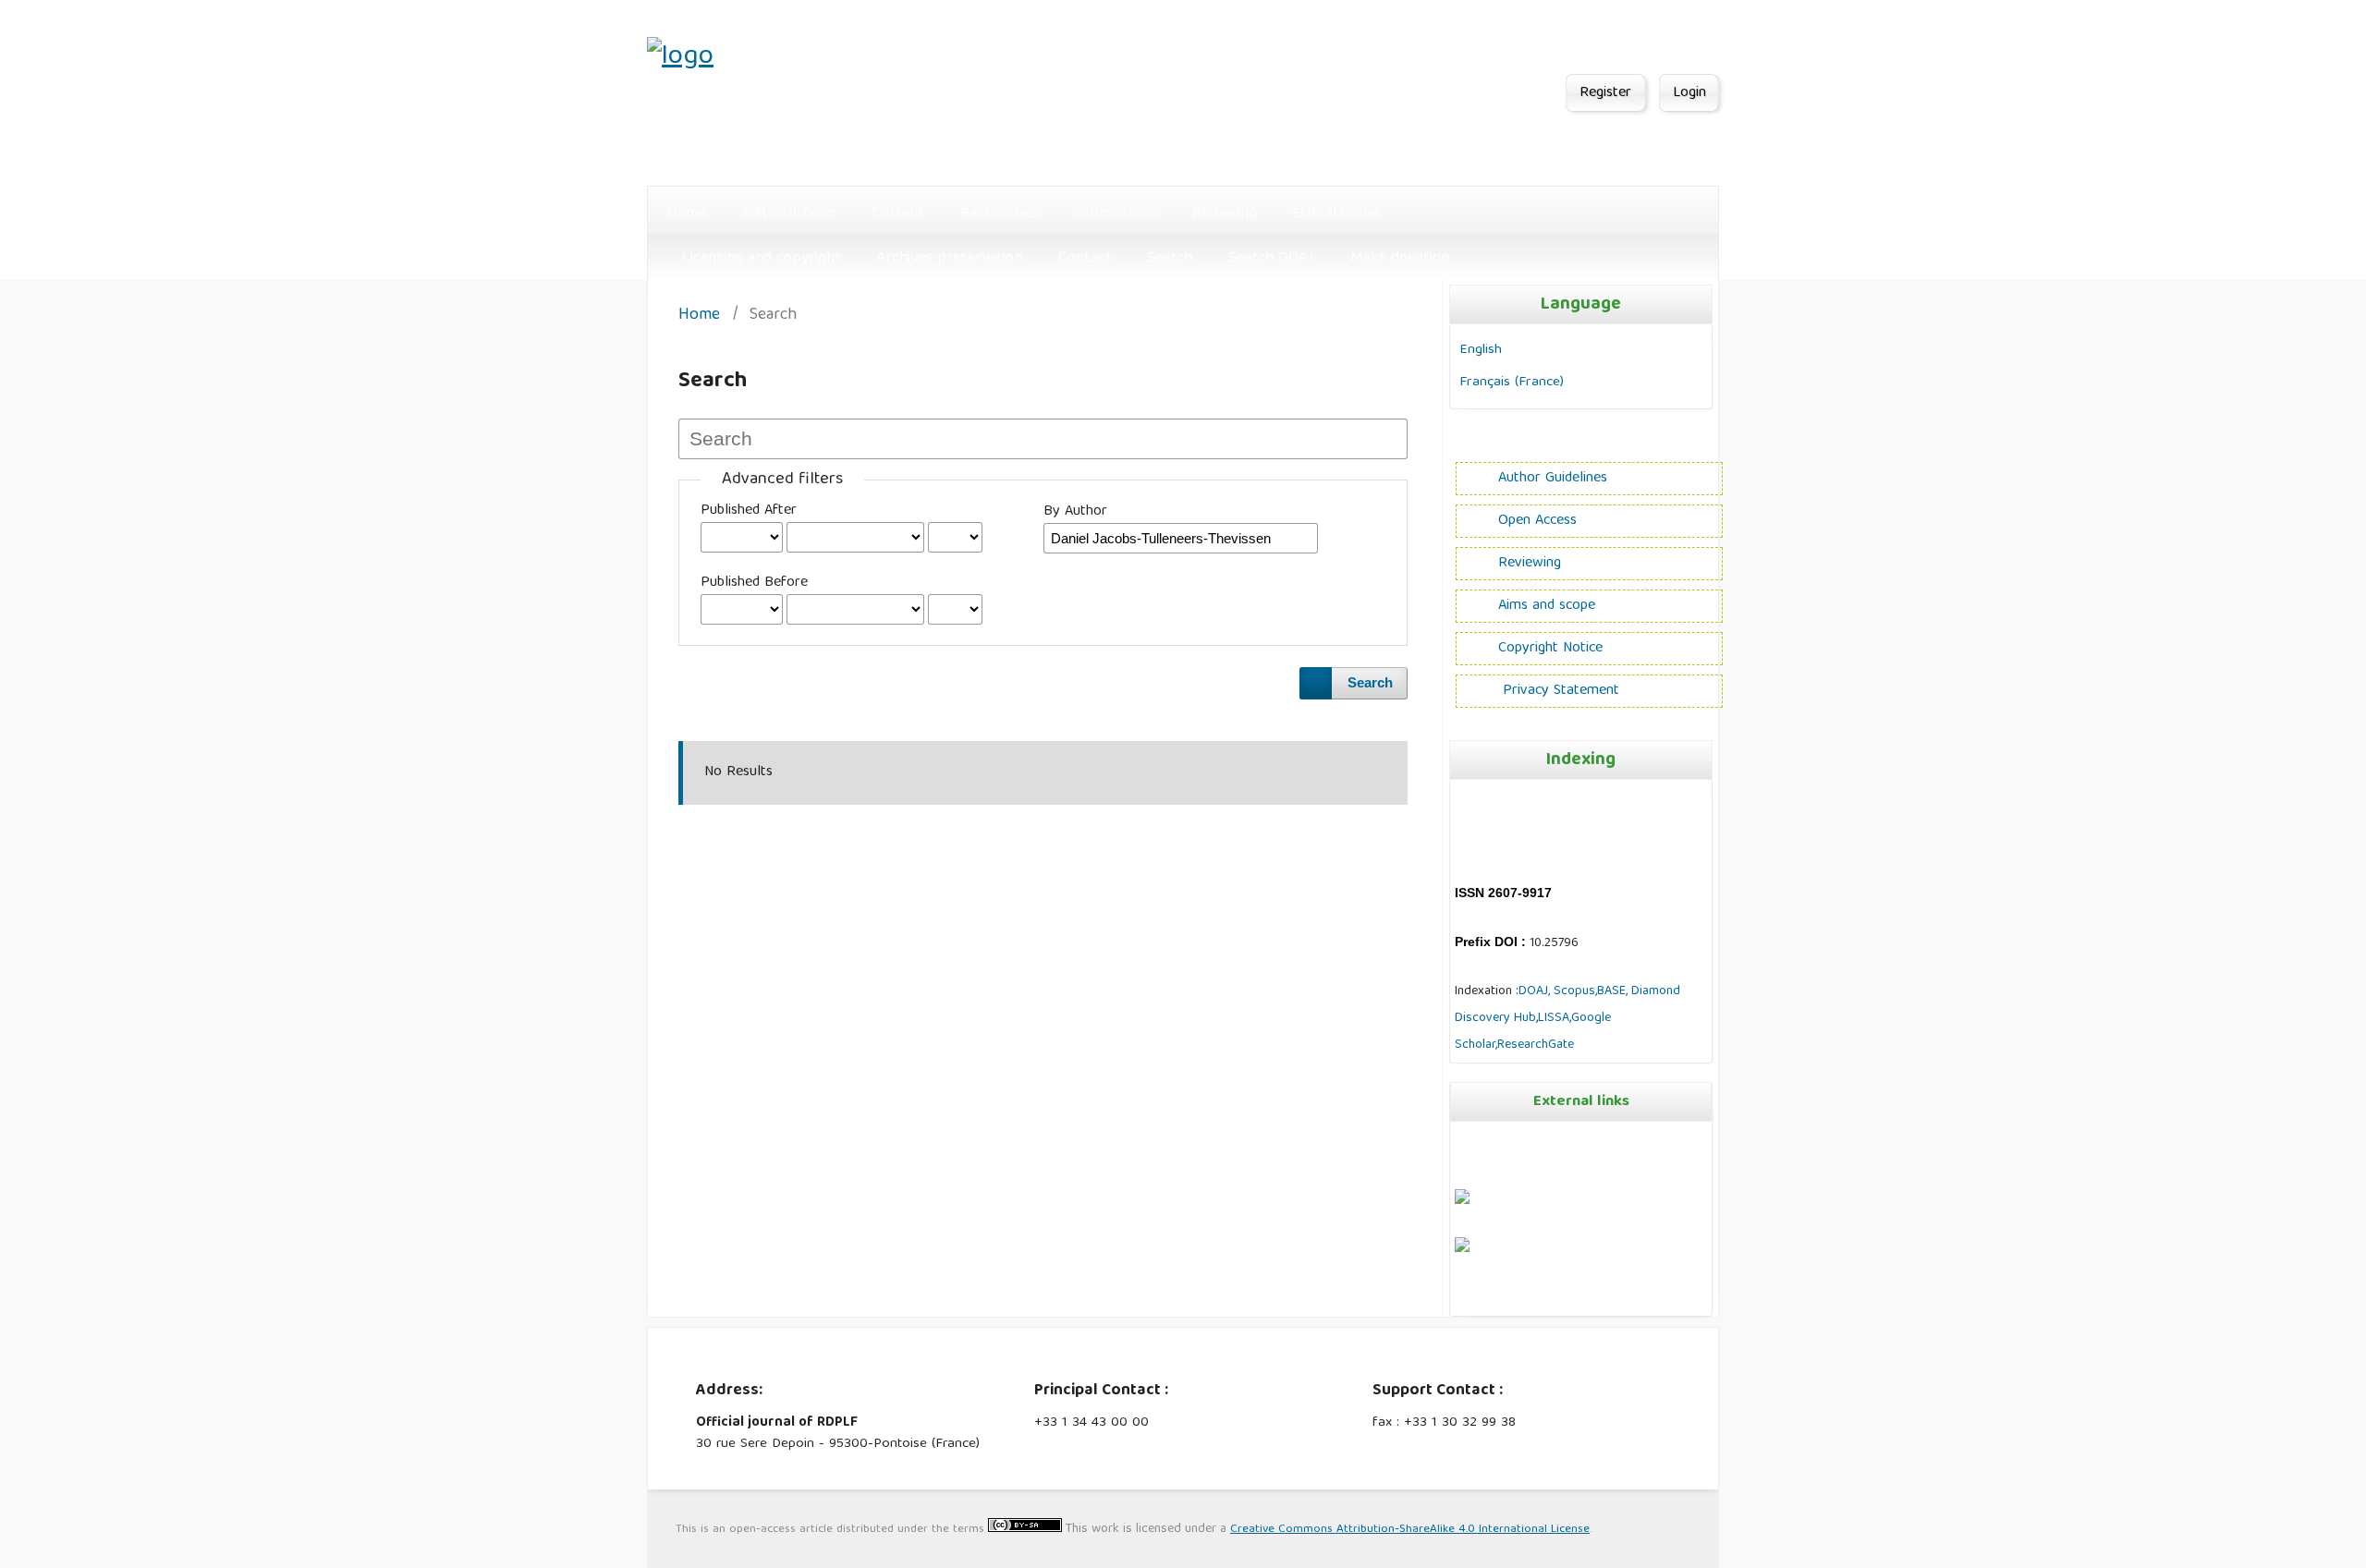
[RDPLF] (1462, 1249)
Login (1689, 93)
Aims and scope (1547, 606)
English (1481, 350)
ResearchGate (1536, 1045)
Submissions (1115, 214)
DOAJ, (1534, 991)
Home (686, 214)
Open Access (1537, 521)
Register (1605, 93)
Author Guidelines (1553, 479)
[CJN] (1457, 1298)
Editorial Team (789, 214)
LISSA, (1555, 1018)
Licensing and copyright (762, 258)
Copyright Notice (1550, 649)
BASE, (1614, 991)
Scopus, (1573, 991)
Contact (1085, 258)
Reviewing (1225, 214)
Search (1170, 258)
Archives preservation (949, 258)
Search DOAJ (1271, 258)
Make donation (1400, 258)
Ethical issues (1337, 214)
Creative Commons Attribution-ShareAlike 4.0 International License (1410, 1530)
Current (898, 214)
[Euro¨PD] (1462, 1201)
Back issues (999, 214)
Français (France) (1512, 382)
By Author (1075, 512)
